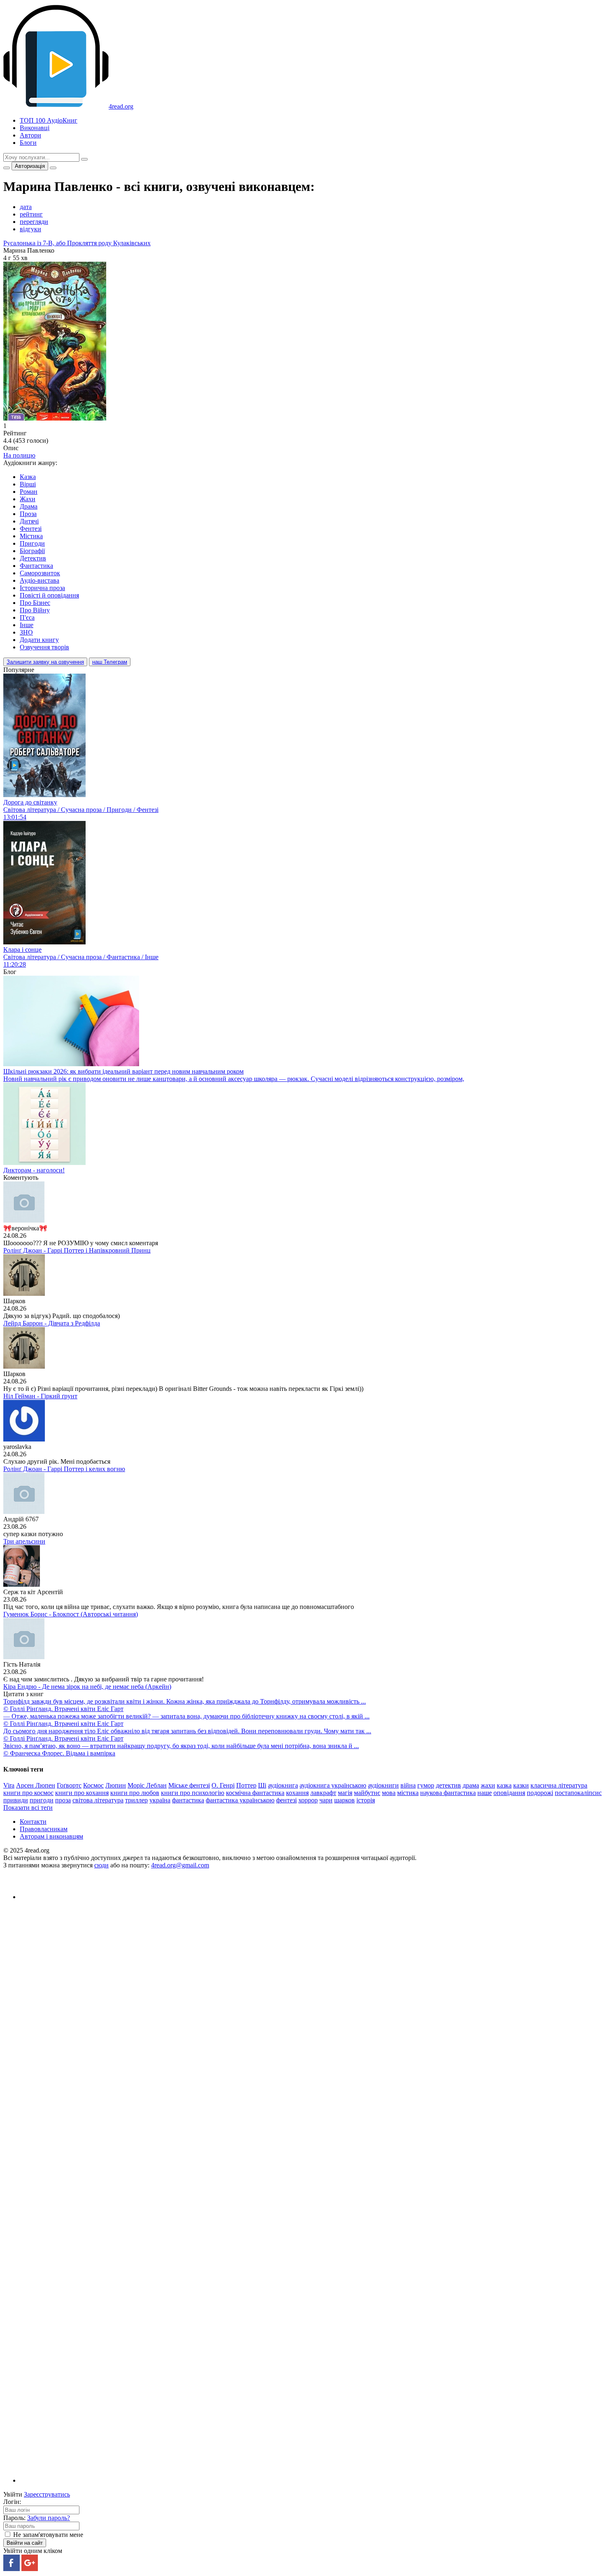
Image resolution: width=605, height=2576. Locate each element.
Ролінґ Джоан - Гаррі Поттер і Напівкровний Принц (77, 1250)
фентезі (286, 1800)
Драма (29, 506)
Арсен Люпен (36, 1785)
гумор (426, 1785)
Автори (30, 135)
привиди (16, 1800)
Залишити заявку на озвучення (45, 662)
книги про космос (28, 1793)
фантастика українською (240, 1800)
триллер (136, 1800)
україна (160, 1800)
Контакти (33, 1822)
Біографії (32, 551)
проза (63, 1800)
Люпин (116, 1785)
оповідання (509, 1793)
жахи (488, 1785)
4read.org (121, 106)
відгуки (30, 229)
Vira (9, 1785)
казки (521, 1785)
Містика (31, 536)
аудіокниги (383, 1785)
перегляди (34, 222)
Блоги (28, 143)
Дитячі (29, 521)
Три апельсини (24, 1541)
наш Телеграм (110, 662)
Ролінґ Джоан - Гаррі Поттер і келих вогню (64, 1469)
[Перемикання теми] (7, 168)
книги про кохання (82, 1793)
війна (408, 1785)
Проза (28, 514)
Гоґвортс (69, 1785)
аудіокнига (283, 1785)
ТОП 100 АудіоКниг (49, 120)
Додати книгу (39, 640)
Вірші (28, 484)
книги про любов (135, 1793)
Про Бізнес (35, 603)
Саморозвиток (40, 573)
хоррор (308, 1800)
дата (26, 207)
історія (366, 1800)
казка (504, 1785)
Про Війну (35, 610)
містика (408, 1793)
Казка (28, 477)
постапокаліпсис (578, 1793)
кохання (297, 1793)
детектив (448, 1785)
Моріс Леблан (147, 1785)
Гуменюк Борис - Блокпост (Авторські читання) (71, 1614)
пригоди (42, 1800)
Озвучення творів (44, 647)
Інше (27, 625)
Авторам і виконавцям (51, 1836)
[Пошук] (84, 159)
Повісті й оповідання (49, 595)
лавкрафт (323, 1793)
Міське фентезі (189, 1785)
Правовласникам (44, 1829)
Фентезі (31, 529)
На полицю (19, 455)
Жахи (28, 499)
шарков (344, 1800)
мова (389, 1793)
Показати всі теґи (28, 1808)
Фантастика (36, 566)
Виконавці (35, 128)
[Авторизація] (53, 168)
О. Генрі (223, 1785)
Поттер (246, 1785)
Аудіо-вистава (40, 580)
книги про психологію (193, 1793)
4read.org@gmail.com (180, 1865)
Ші (262, 1785)
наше (485, 1793)
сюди (101, 1865)
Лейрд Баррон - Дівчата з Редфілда (52, 1323)
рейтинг (31, 214)
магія (345, 1793)
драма (471, 1785)
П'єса (27, 617)
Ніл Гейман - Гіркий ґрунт (40, 1396)
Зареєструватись (47, 2494)
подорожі (540, 1793)
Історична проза (42, 588)
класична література (559, 1785)
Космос (93, 1785)
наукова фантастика (448, 1793)
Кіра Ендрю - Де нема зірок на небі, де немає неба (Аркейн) (87, 1687)
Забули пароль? (49, 2518)
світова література (98, 1800)
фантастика (188, 1800)
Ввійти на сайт (25, 2543)
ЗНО (26, 632)
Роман (29, 492)
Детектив (33, 558)
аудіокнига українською (333, 1785)
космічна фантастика (255, 1793)
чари (326, 1800)
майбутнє (367, 1793)
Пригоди (32, 543)
